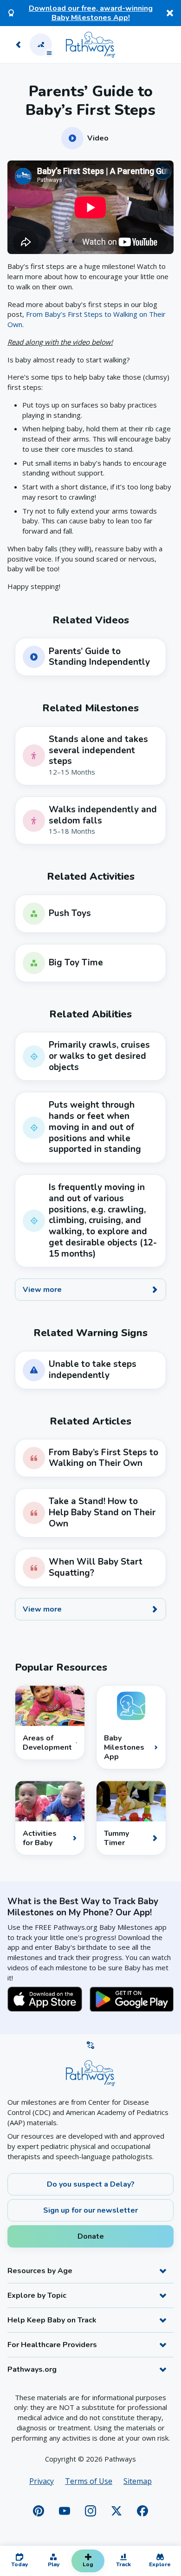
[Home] (90, 45)
